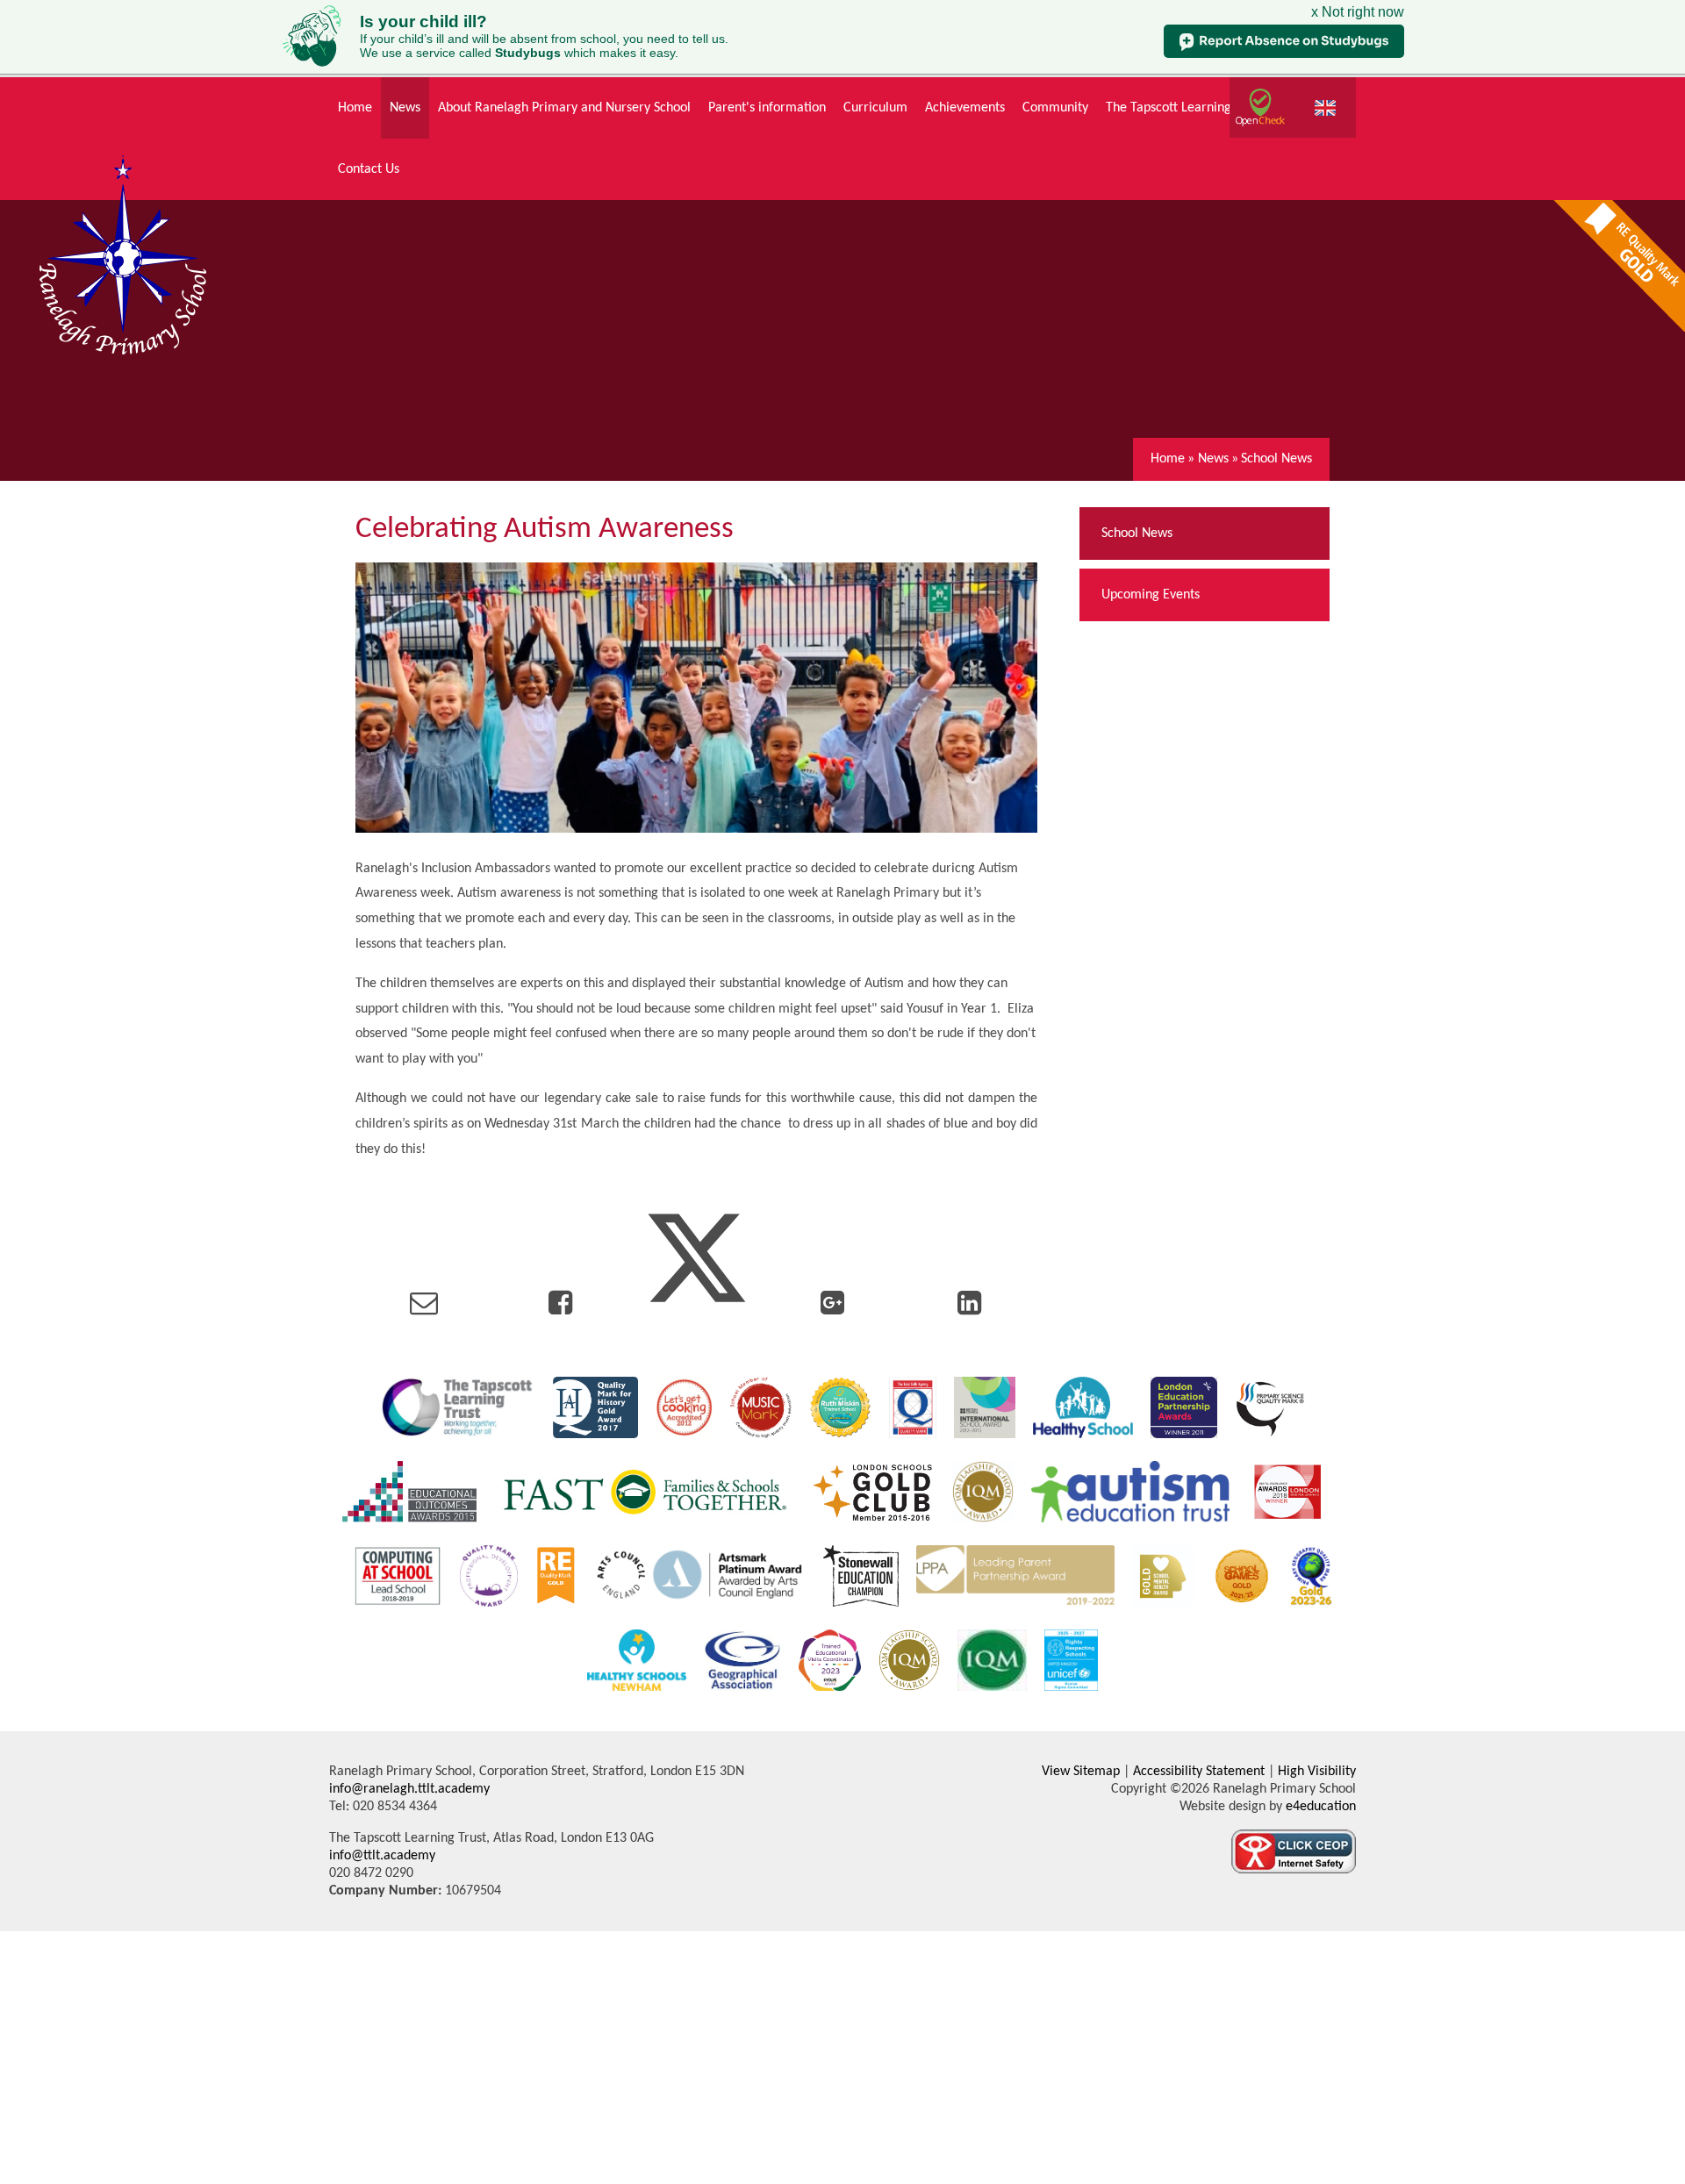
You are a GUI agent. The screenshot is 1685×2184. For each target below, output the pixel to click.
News (1213, 459)
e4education (1319, 1807)
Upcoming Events (1151, 595)
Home (1168, 459)
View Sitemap (1081, 1772)
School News (1276, 459)
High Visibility (1317, 1772)
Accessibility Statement (1199, 1772)
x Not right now (1358, 12)
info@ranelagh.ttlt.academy (409, 1789)
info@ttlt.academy (382, 1856)
